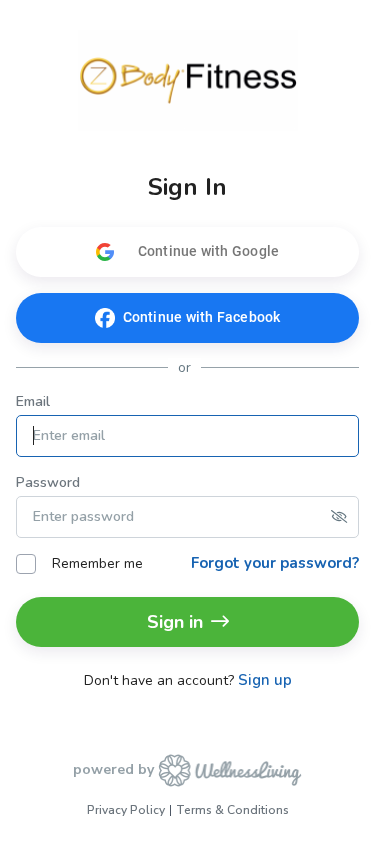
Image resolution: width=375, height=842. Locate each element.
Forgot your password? (275, 563)
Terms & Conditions (232, 810)
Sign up (265, 680)
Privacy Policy (126, 810)
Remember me (97, 563)
